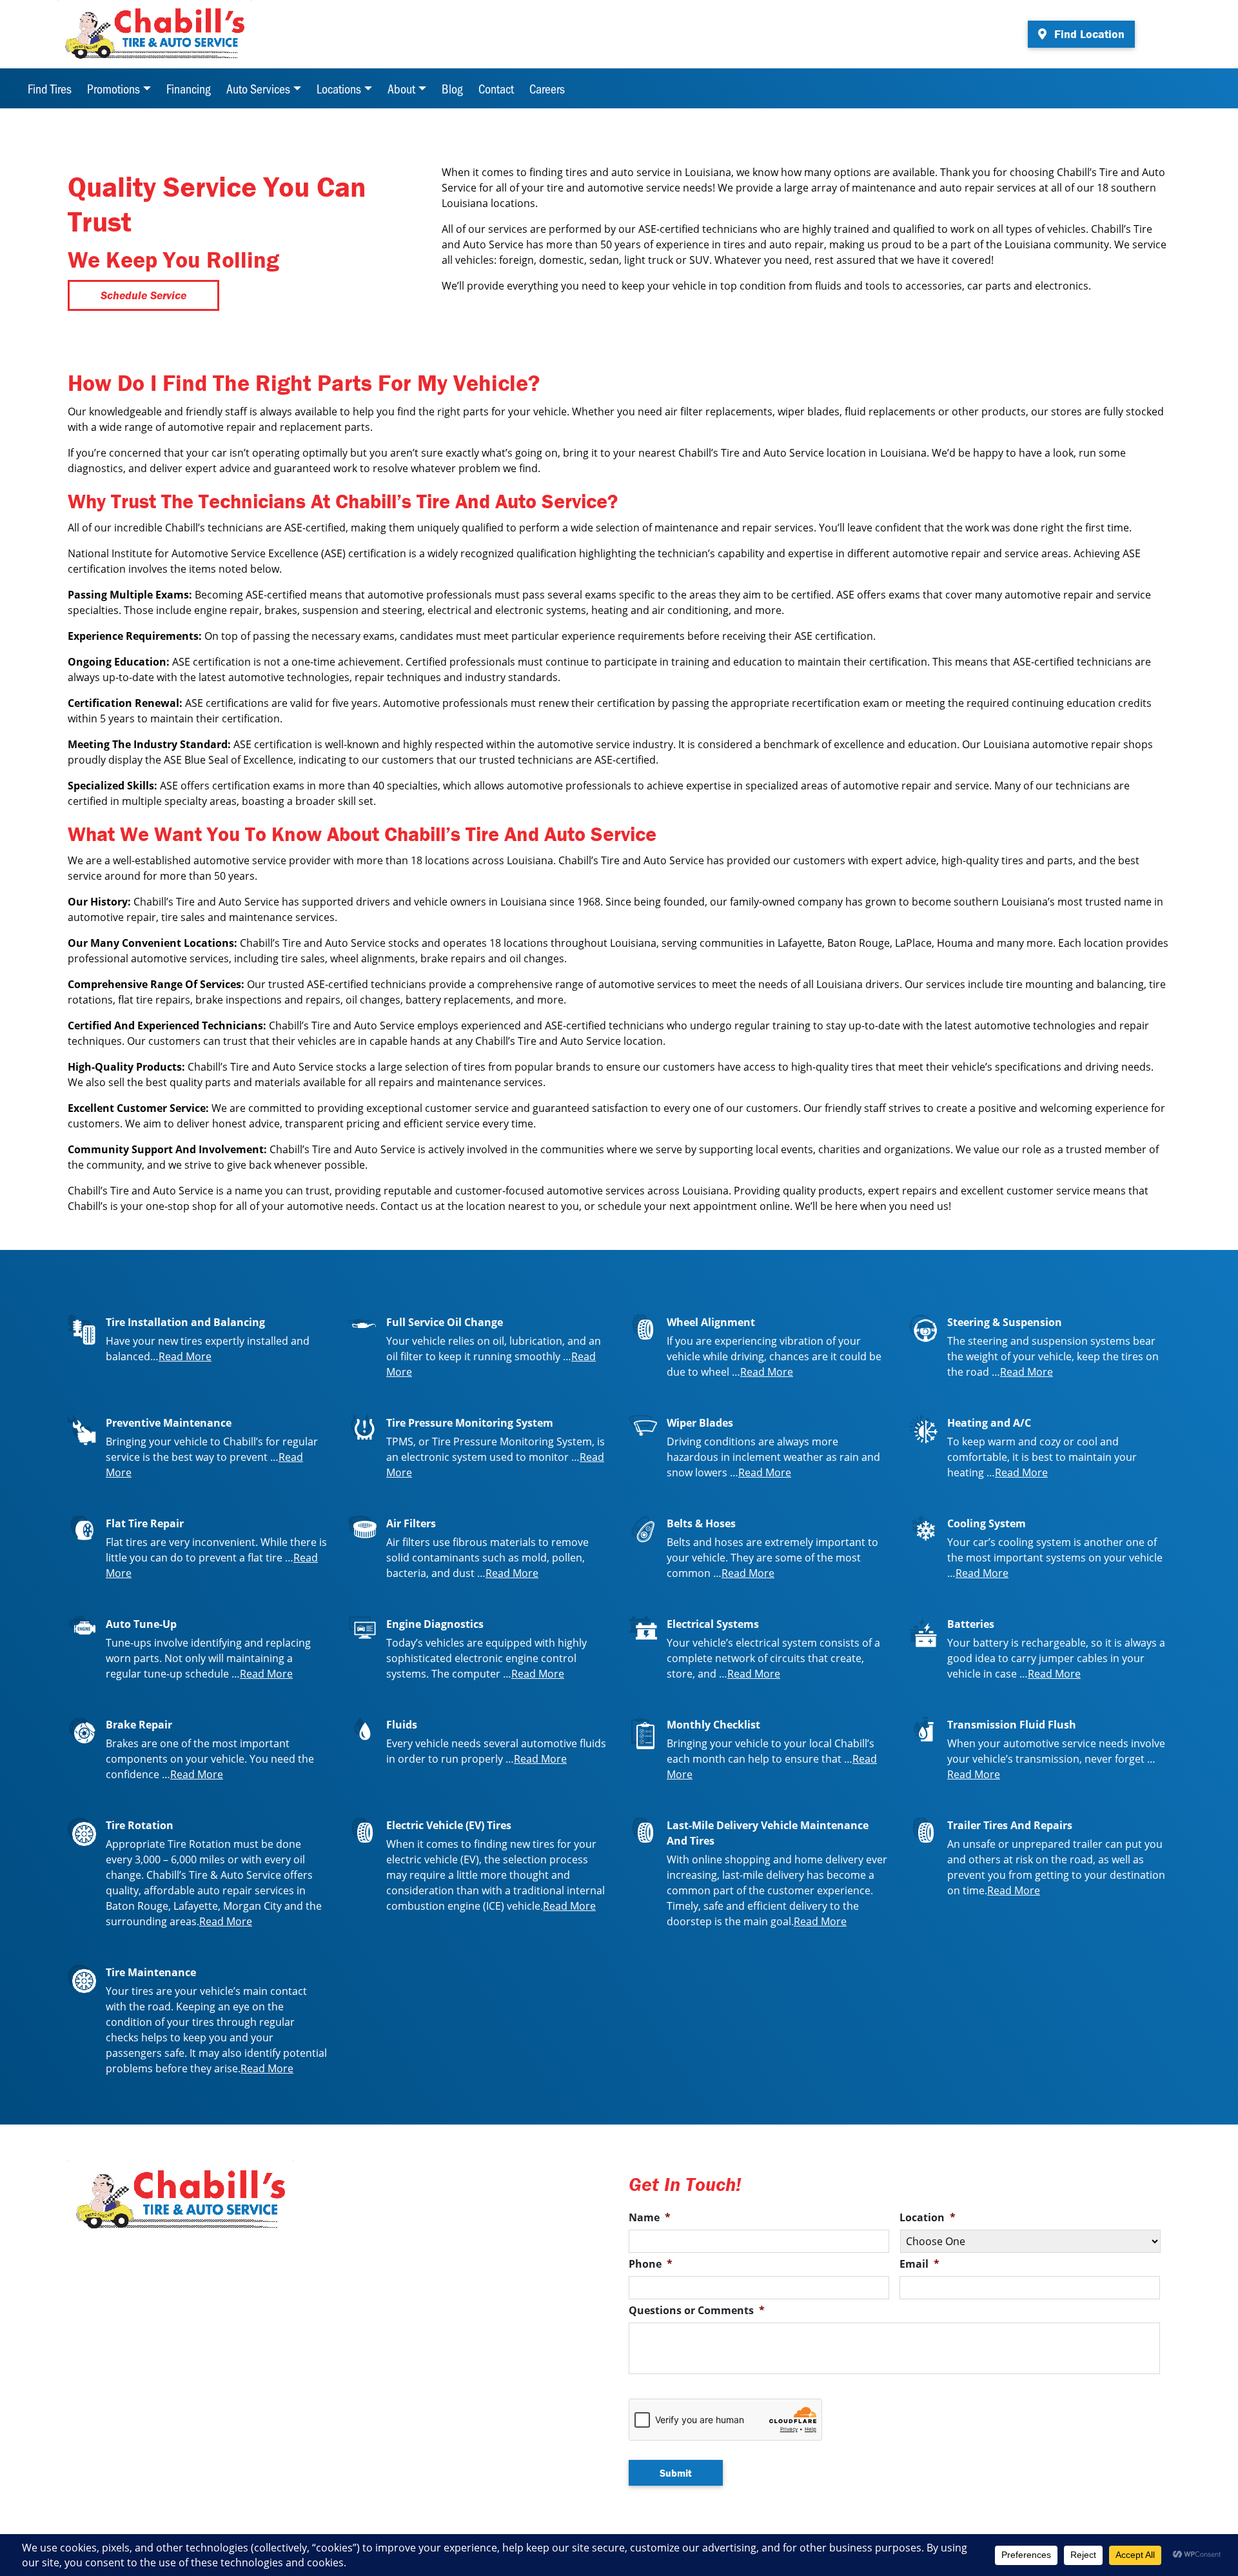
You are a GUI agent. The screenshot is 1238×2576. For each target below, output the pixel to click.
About (401, 88)
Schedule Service (143, 295)
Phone (651, 2264)
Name (650, 2218)
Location (928, 2218)
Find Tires (50, 88)
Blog (452, 88)
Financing (189, 88)
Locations (339, 88)
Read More (185, 1356)
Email (919, 2264)
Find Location (1088, 34)
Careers (547, 88)
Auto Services (258, 88)
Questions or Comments (697, 2311)
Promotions (113, 88)
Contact (496, 88)
